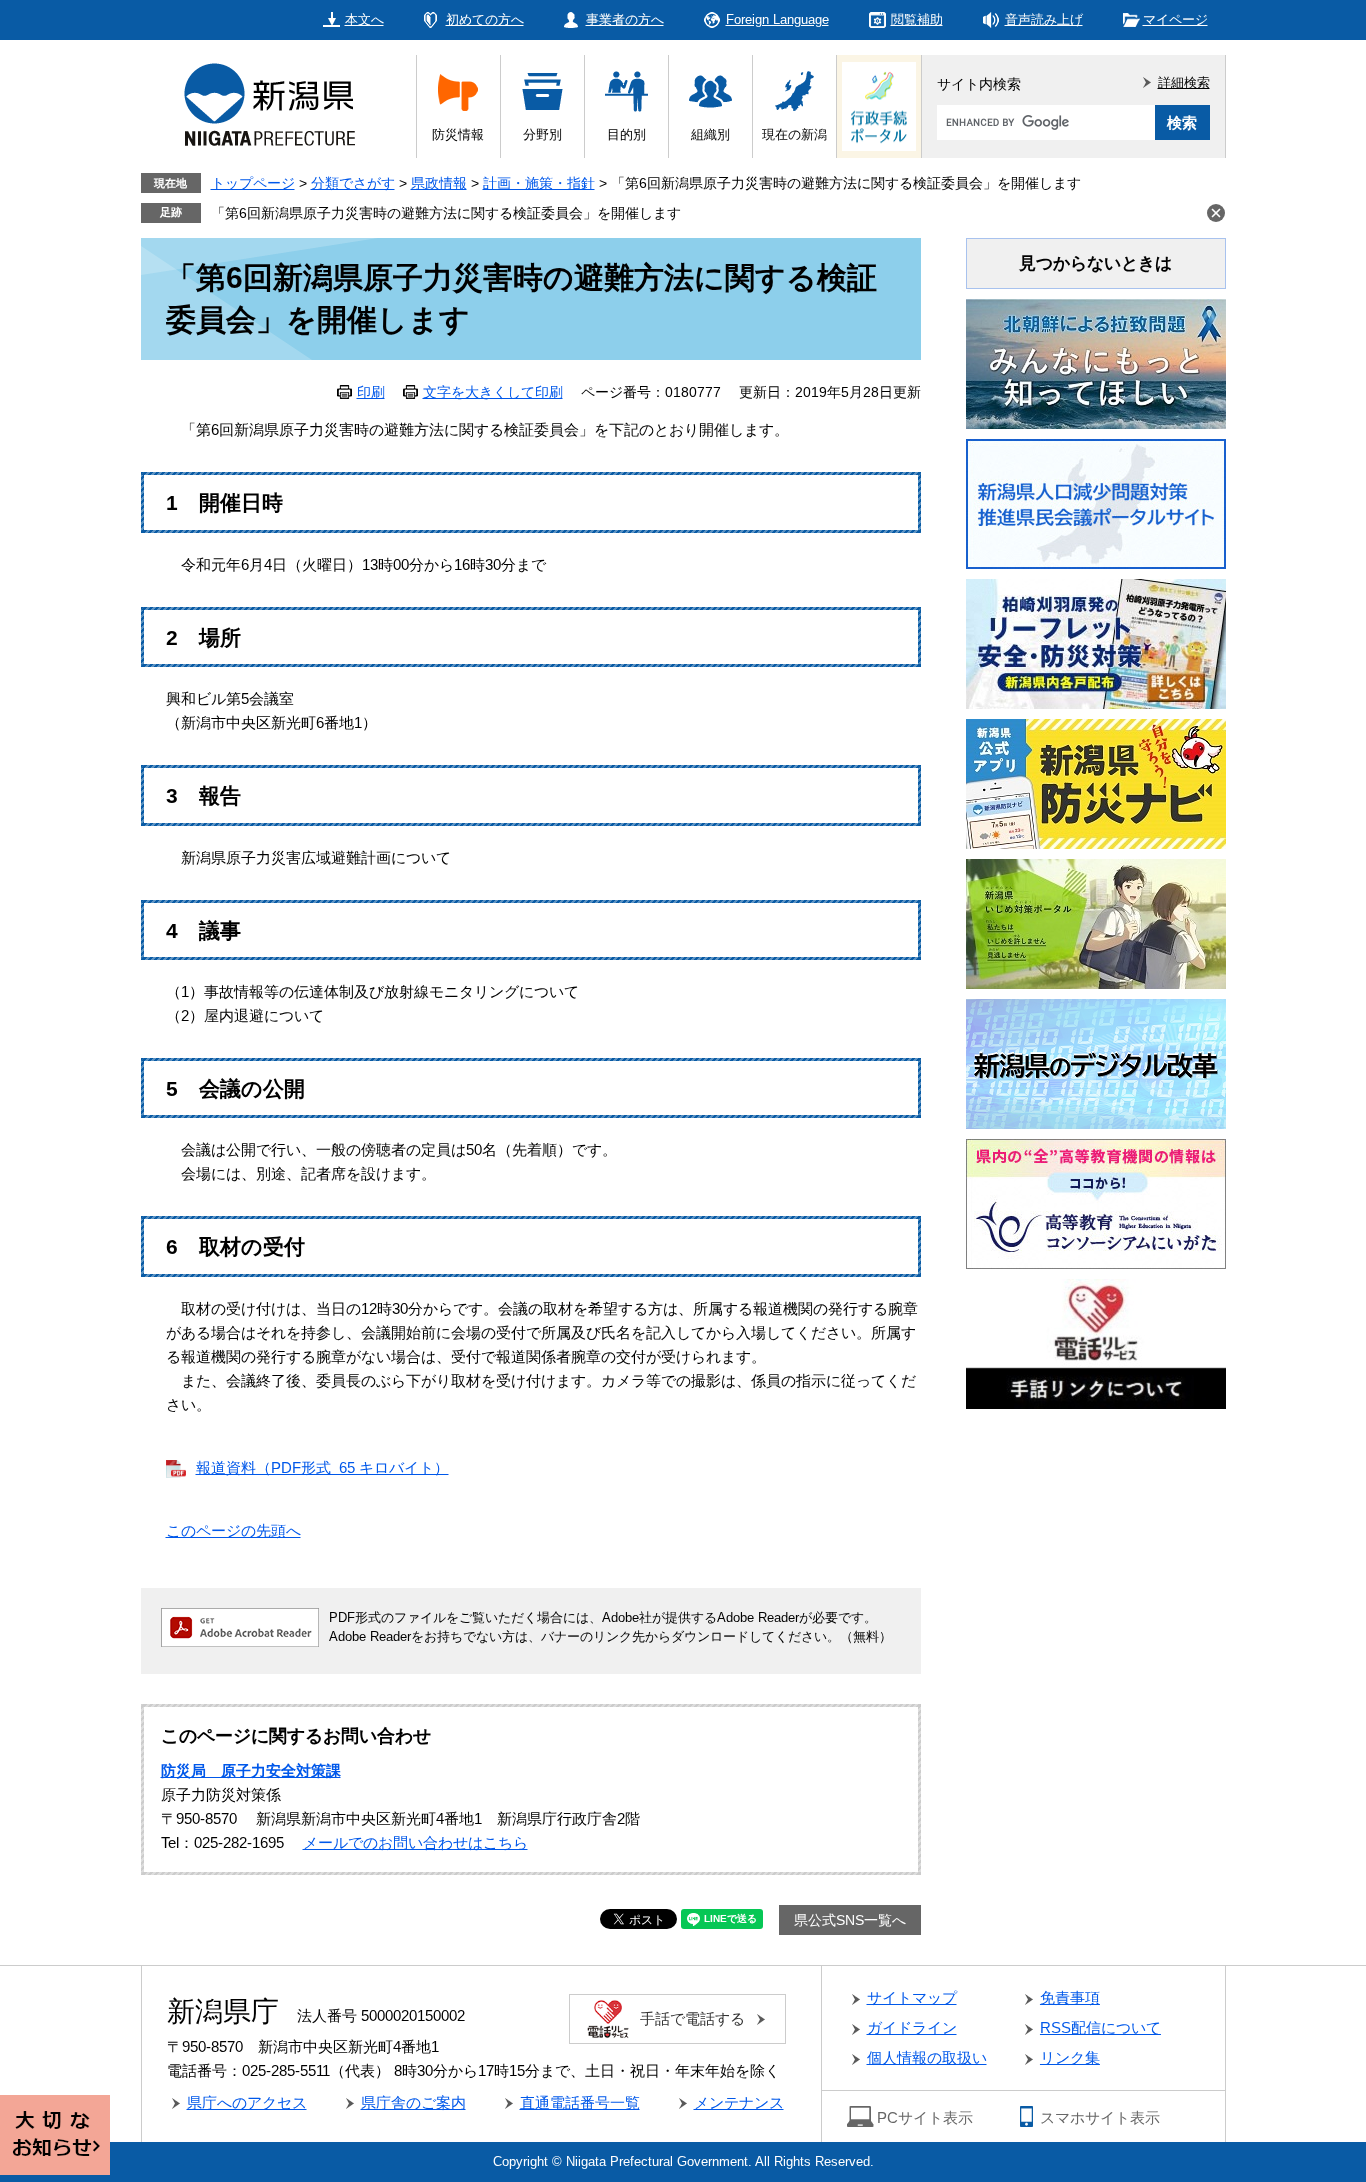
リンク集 (1070, 2057)
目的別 (626, 134)
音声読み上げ (1044, 19)
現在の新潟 (794, 134)
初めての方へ (485, 19)
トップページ (253, 183)
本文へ (364, 19)
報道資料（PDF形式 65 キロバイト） (322, 1467)
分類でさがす (353, 183)
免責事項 (1070, 1997)
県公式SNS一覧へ (850, 1920)
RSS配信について (1100, 2027)
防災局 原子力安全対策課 (251, 1770)
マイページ (1175, 19)
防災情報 (458, 134)
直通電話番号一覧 (580, 2102)
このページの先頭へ (233, 1530)
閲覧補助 (917, 19)
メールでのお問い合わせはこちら (415, 1842)
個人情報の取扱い (927, 2057)
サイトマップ (912, 1997)
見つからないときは (1095, 263)
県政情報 (439, 183)
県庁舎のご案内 (413, 2102)
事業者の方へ (625, 19)
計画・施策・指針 (539, 183)
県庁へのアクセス (247, 2102)
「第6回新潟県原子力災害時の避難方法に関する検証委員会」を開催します (446, 213)
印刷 (371, 392)
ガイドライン (912, 2027)
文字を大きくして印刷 (493, 392)
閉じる (1216, 213)
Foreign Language (777, 19)
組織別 (710, 134)
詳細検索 (1184, 82)
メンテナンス (739, 2102)
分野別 (542, 134)
